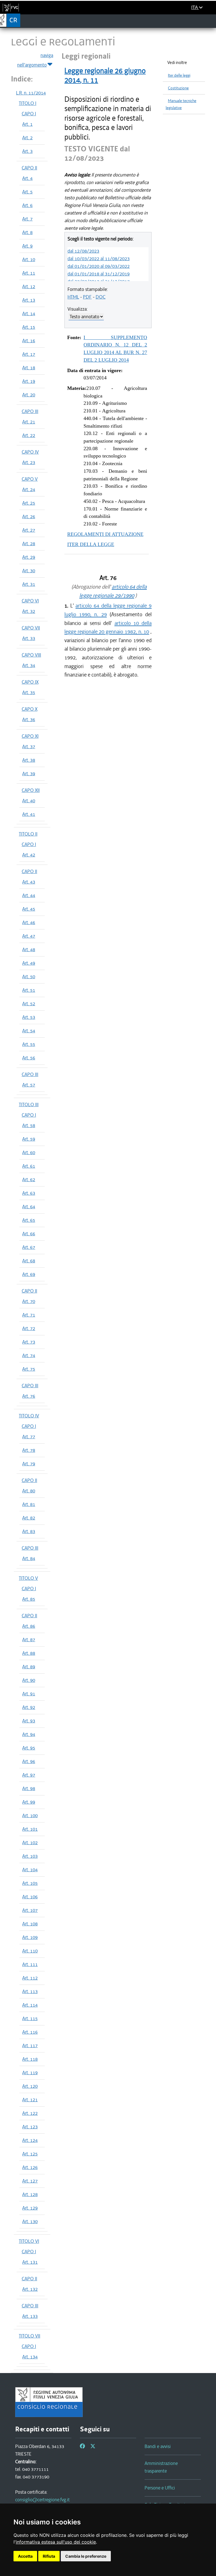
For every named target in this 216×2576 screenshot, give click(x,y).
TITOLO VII (30, 2336)
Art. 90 (29, 1680)
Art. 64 (29, 1207)
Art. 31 (29, 584)
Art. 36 (29, 719)
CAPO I (29, 114)
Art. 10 (29, 259)
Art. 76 (29, 1396)
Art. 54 (29, 1031)
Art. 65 (29, 1220)
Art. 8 (27, 232)
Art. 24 (29, 489)
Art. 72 (29, 1328)
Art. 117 (30, 2045)
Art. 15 (29, 327)
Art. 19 (29, 381)
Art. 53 (29, 1017)
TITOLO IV (29, 1416)
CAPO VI (30, 601)
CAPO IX (30, 682)
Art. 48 (29, 949)
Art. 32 (29, 611)
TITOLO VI (29, 2241)
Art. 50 (29, 977)
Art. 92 (29, 1707)
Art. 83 (29, 1531)
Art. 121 (30, 2100)
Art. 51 (29, 990)
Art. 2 (27, 138)
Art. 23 (29, 462)
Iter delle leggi (179, 75)
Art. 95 (29, 1748)
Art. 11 (29, 273)
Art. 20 (29, 395)
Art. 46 (29, 922)
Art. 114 (30, 2005)
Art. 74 (29, 1355)
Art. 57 (29, 1085)
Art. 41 (29, 814)
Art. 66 (29, 1234)
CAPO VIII (31, 655)
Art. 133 (30, 2316)
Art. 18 (29, 368)
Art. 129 (30, 2208)
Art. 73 (29, 1342)
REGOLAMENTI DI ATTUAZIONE (105, 534)
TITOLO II (28, 834)
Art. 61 (29, 1166)
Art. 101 (30, 1829)
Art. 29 (29, 557)
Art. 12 (29, 286)
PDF (87, 297)
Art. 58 (29, 1125)
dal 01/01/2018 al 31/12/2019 (99, 274)
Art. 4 (27, 178)
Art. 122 (30, 2113)
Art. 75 (29, 1369)
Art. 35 (29, 692)
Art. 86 (29, 1626)
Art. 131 (30, 2262)
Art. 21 (29, 422)
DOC (101, 297)
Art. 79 (29, 1464)
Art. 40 (29, 801)
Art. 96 (29, 1761)
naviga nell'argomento (35, 60)
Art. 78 (29, 1450)
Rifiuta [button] (49, 2556)
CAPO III (30, 411)
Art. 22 (29, 435)
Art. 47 (29, 936)
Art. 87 (29, 1640)
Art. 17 (29, 354)
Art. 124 (30, 2140)
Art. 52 (29, 1004)
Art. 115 (30, 2018)
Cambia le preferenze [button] (86, 2556)
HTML (73, 297)
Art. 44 (29, 895)
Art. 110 (30, 1951)
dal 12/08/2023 (83, 251)
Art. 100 (30, 1815)
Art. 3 (27, 151)
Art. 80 (29, 1491)
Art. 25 (29, 503)
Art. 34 (29, 665)
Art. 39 (29, 774)
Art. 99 (29, 1802)
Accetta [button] (25, 2556)
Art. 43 (29, 882)
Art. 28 (29, 544)
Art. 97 (29, 1775)
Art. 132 (30, 2289)
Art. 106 (30, 1897)
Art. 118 (30, 2059)
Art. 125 (30, 2154)
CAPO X (30, 709)
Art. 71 (29, 1315)
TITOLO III (29, 1104)
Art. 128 (30, 2194)
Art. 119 (30, 2073)
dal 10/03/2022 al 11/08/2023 (99, 259)
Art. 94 (29, 1734)
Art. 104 (30, 1870)
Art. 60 (29, 1152)
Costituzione (178, 88)
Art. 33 (29, 638)
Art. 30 (29, 571)
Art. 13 (29, 300)
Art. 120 (30, 2086)
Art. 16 (29, 341)
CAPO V (30, 479)
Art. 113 (30, 1991)
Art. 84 (29, 1558)
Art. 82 (29, 1518)
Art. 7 (27, 219)
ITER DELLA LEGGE (91, 544)
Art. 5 (27, 192)
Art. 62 (29, 1179)
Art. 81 (29, 1504)
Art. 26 (29, 516)
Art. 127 (30, 2181)
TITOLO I (28, 103)
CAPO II (29, 168)
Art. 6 (27, 205)
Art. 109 (30, 1937)
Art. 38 (29, 760)
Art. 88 (29, 1653)
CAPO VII (31, 628)
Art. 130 (30, 2221)
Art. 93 (29, 1721)
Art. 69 (29, 1274)
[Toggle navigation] (210, 21)
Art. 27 (29, 530)
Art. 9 (27, 246)
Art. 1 (27, 124)
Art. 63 (29, 1193)
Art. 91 (29, 1694)
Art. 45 (29, 909)
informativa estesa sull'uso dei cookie (56, 2542)
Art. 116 (30, 2032)
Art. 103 (30, 1856)
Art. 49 (29, 963)
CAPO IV (30, 452)
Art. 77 (29, 1437)
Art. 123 (30, 2127)
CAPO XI (30, 736)
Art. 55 (29, 1044)
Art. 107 (30, 1910)
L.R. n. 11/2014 (31, 93)
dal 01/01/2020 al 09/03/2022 (99, 266)
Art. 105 (30, 1883)
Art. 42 (29, 855)
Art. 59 (29, 1139)
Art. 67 (29, 1247)
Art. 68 (29, 1261)
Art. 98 (29, 1788)
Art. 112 (30, 1978)
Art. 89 (29, 1667)
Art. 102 (30, 1842)
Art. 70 (29, 1301)
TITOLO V (28, 1578)
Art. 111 (30, 1964)
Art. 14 (29, 313)
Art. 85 (29, 1599)
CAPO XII (31, 790)
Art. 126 (30, 2167)
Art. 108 (30, 1924)
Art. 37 (29, 746)
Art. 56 (29, 1058)
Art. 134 (30, 2357)
